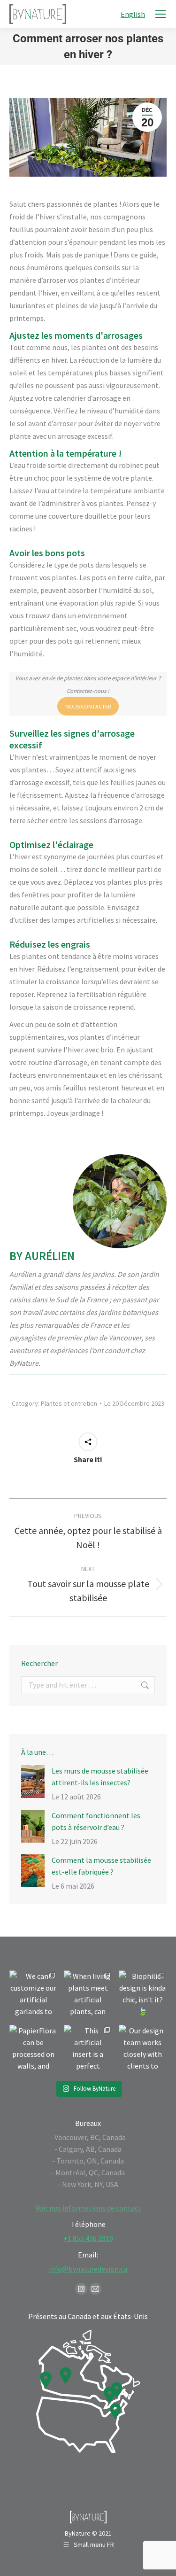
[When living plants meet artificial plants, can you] (88, 1994)
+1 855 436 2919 (88, 2238)
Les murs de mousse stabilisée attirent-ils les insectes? (100, 1777)
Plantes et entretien (69, 1403)
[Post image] (33, 1782)
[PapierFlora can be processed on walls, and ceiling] (33, 2049)
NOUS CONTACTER (88, 706)
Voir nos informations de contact (88, 2208)
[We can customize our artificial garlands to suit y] (33, 1994)
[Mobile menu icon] (161, 14)
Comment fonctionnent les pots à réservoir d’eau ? (96, 1821)
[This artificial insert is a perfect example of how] (88, 2049)
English (133, 14)
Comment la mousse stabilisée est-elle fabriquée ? (101, 1866)
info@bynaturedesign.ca (88, 2269)
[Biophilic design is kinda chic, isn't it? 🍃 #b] (143, 1994)
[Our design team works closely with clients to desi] (143, 2049)
